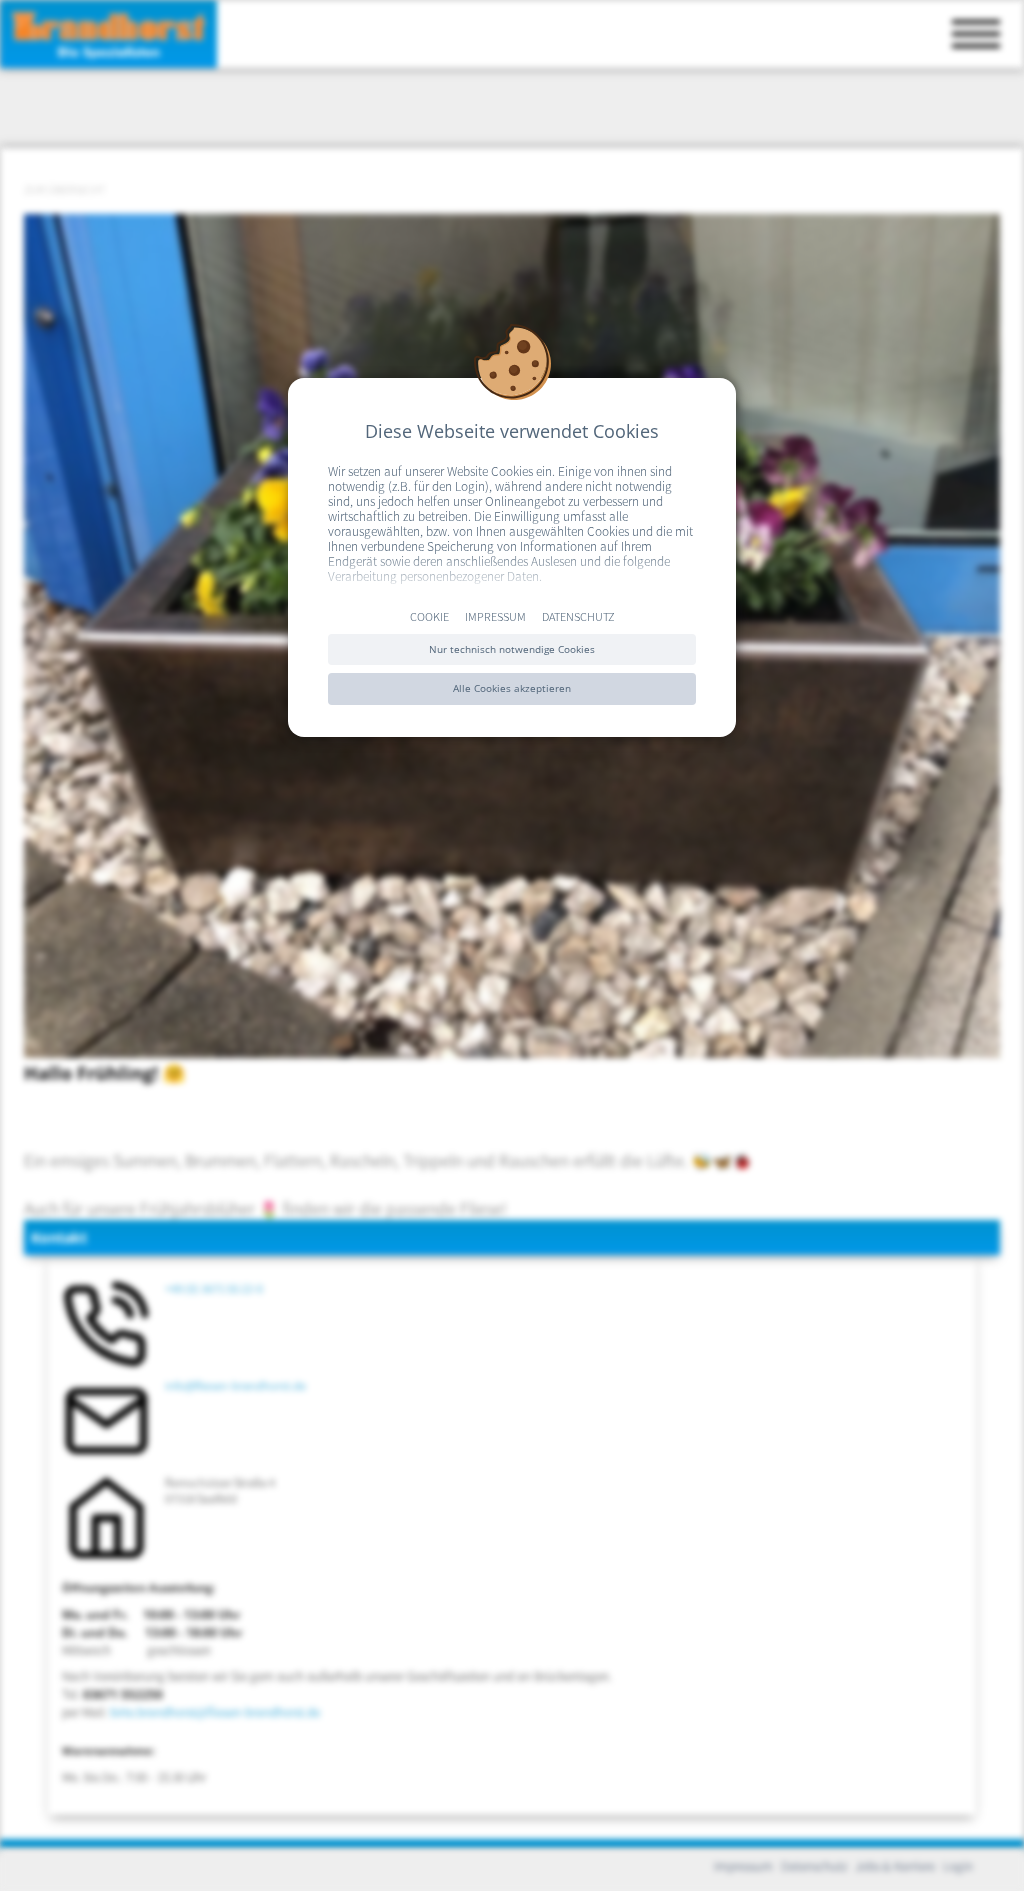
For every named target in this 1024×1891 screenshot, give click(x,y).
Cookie (429, 616)
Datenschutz (578, 616)
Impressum (495, 616)
